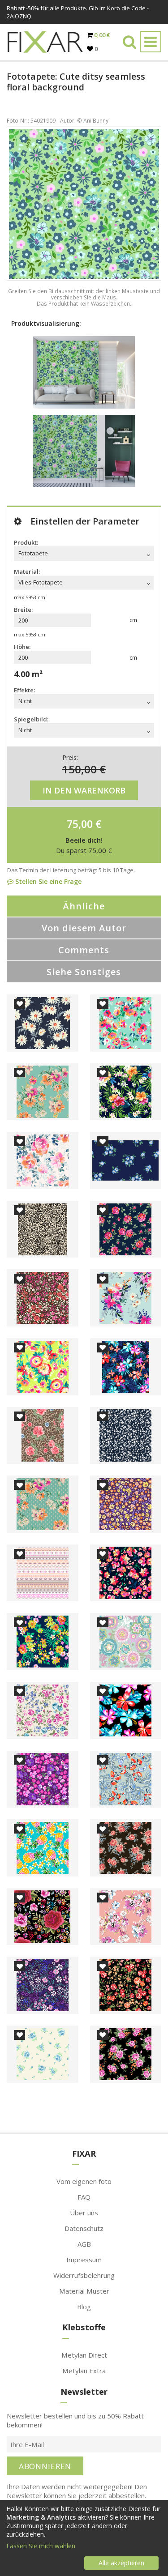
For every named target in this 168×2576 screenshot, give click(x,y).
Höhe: (22, 647)
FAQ (84, 2197)
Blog (84, 2307)
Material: (27, 571)
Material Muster (84, 2291)
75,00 (80, 824)
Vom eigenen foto (84, 2181)
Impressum (84, 2260)
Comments (84, 950)
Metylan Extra (84, 2371)
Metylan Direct (84, 2355)
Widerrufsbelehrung (84, 2275)
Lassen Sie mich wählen (41, 2546)
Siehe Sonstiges (84, 972)
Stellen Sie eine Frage (47, 881)
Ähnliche (84, 906)
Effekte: (24, 690)
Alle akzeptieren (121, 2563)
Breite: (23, 610)
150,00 (80, 769)
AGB (84, 2244)
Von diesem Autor (84, 928)
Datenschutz (84, 2228)
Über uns (84, 2213)
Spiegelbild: (31, 719)
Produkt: (26, 542)
